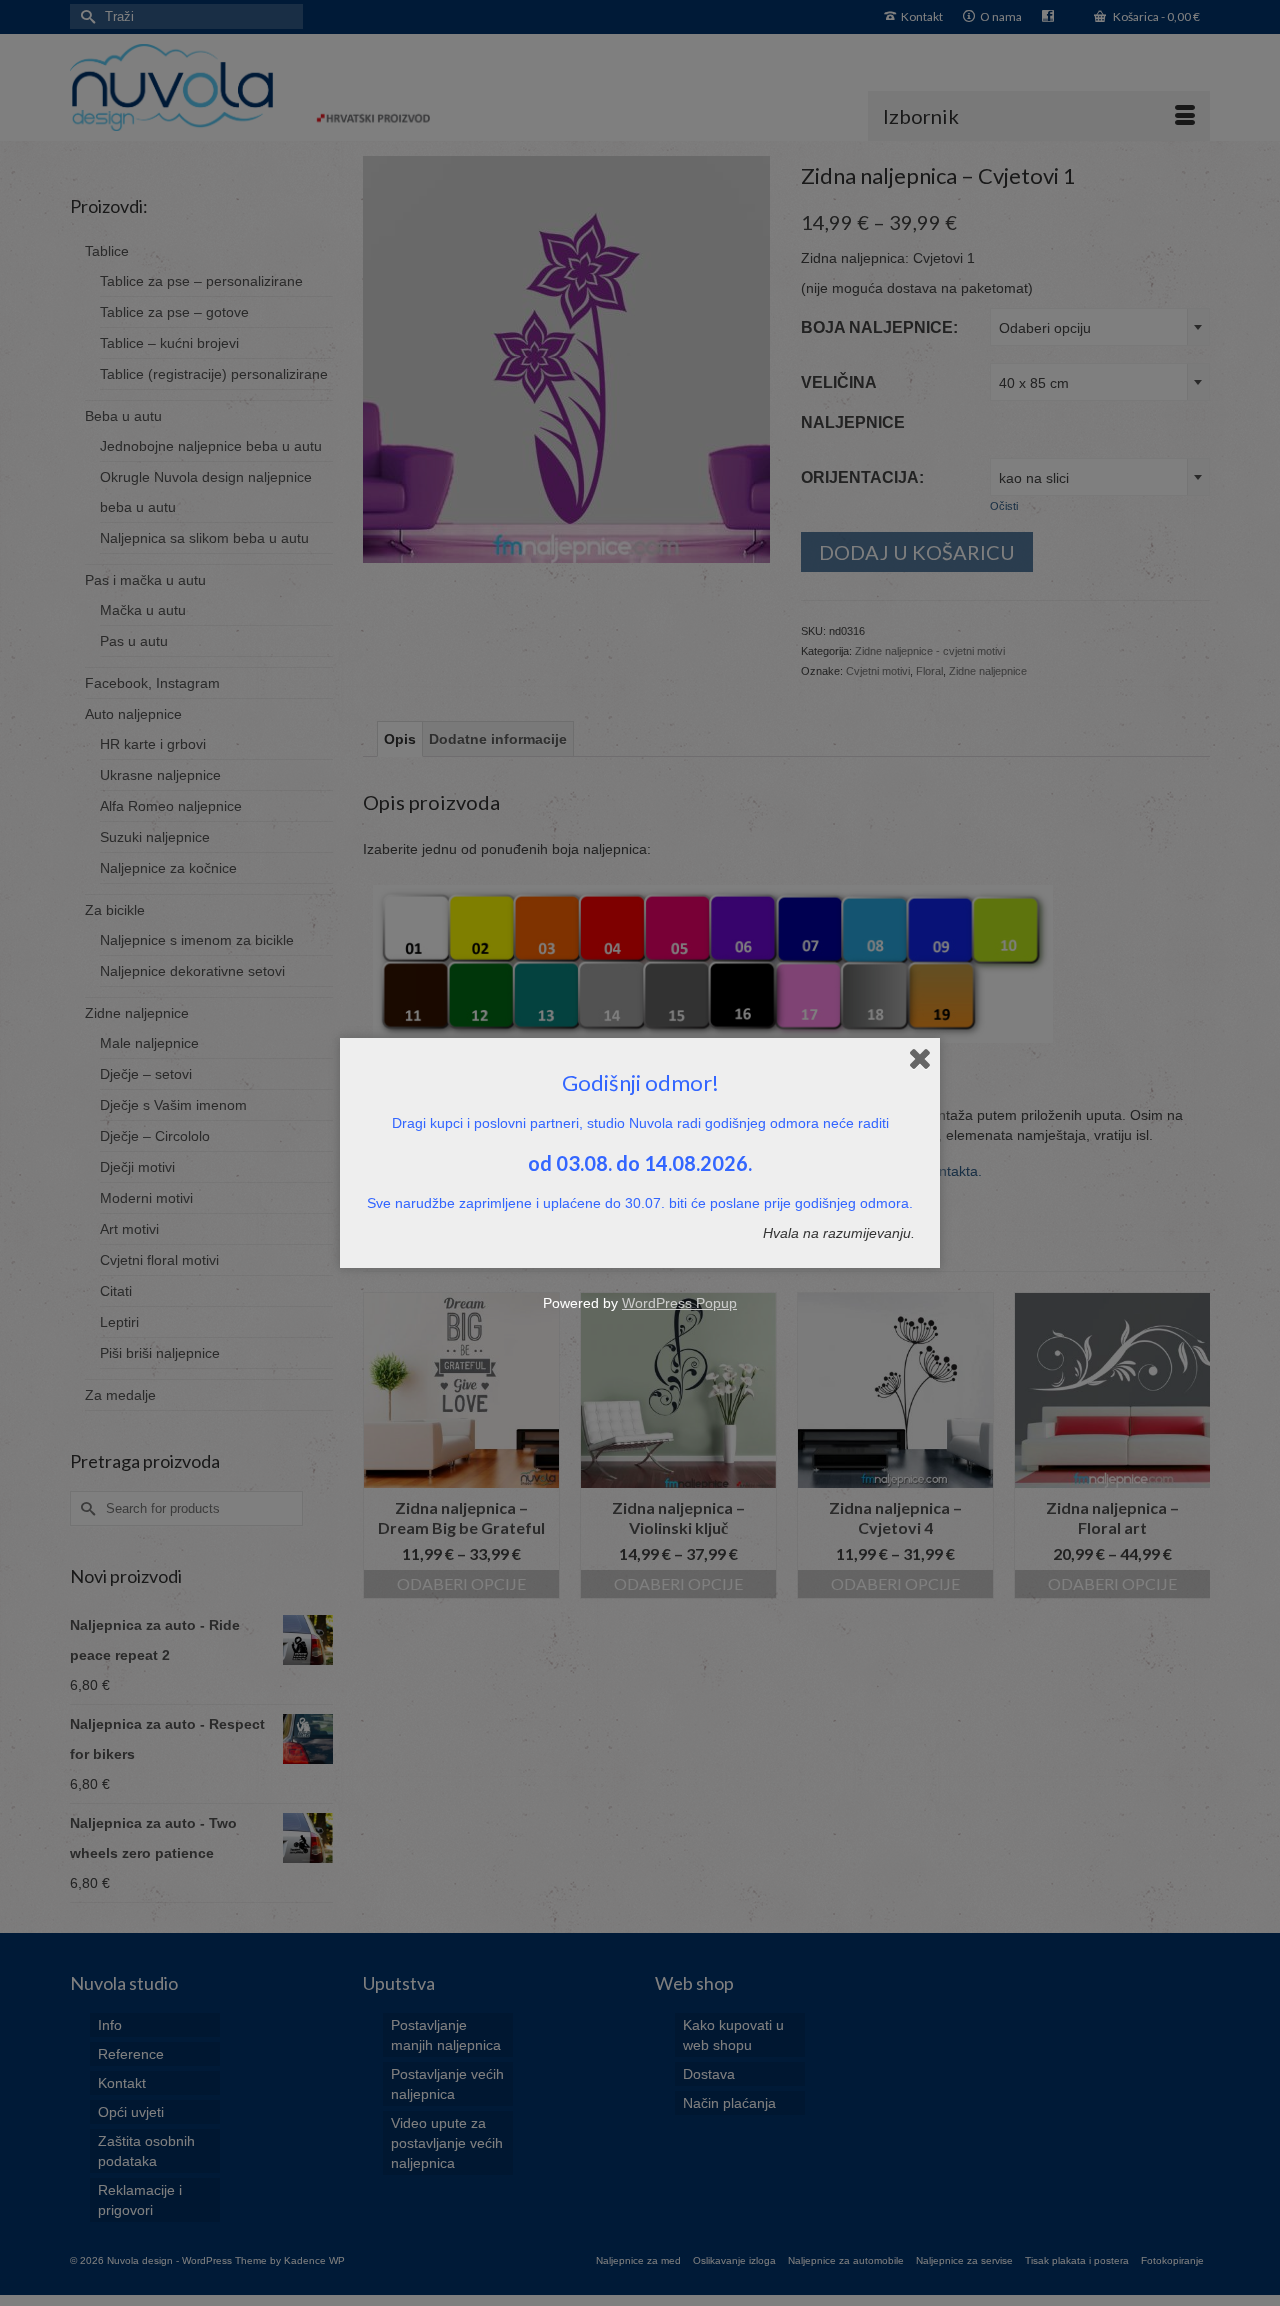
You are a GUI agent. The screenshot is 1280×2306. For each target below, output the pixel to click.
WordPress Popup (679, 1303)
